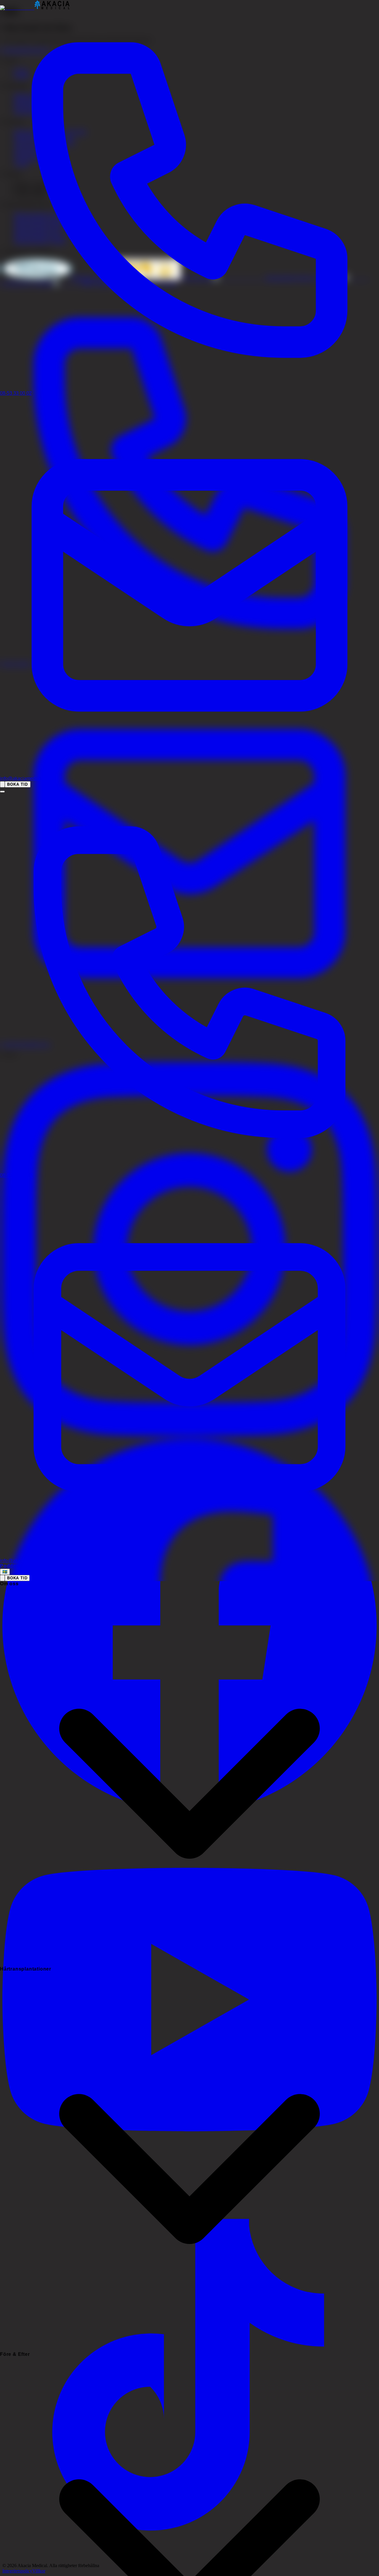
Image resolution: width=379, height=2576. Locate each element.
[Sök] (2, 784)
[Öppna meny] (2, 792)
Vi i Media (41, 1566)
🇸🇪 (5, 1572)
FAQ (24, 1566)
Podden (10, 1566)
